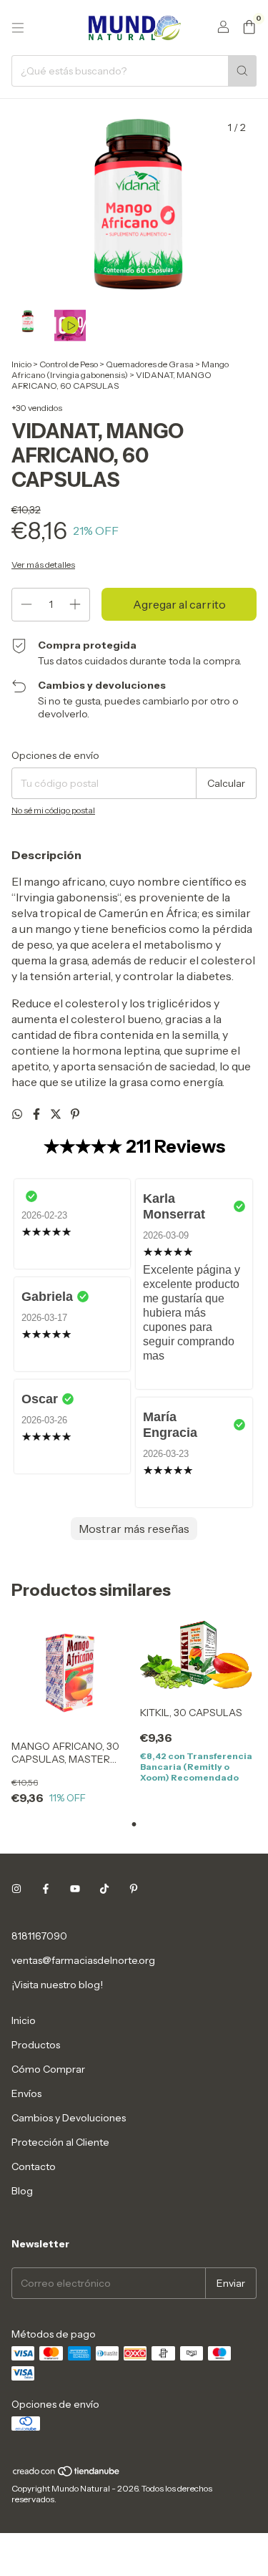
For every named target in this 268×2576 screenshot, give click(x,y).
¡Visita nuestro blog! (57, 1985)
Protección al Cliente (60, 2142)
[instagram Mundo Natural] (16, 1889)
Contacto (34, 2166)
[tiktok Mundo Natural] (104, 1889)
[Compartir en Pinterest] (75, 1114)
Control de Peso (69, 364)
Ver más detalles (43, 565)
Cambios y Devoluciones (69, 2118)
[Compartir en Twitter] (57, 1114)
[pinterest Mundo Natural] (134, 1889)
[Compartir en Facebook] (38, 1114)
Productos (36, 2045)
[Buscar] (242, 71)
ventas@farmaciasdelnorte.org (83, 1960)
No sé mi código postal (53, 810)
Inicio (21, 364)
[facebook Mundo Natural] (46, 1889)
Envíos (26, 2093)
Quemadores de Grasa (150, 364)
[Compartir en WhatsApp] (18, 1114)
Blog (22, 2191)
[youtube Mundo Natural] (75, 1889)
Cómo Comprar (48, 2069)
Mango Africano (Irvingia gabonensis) (120, 369)
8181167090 (39, 1936)
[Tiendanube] (67, 2474)
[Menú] (18, 28)
